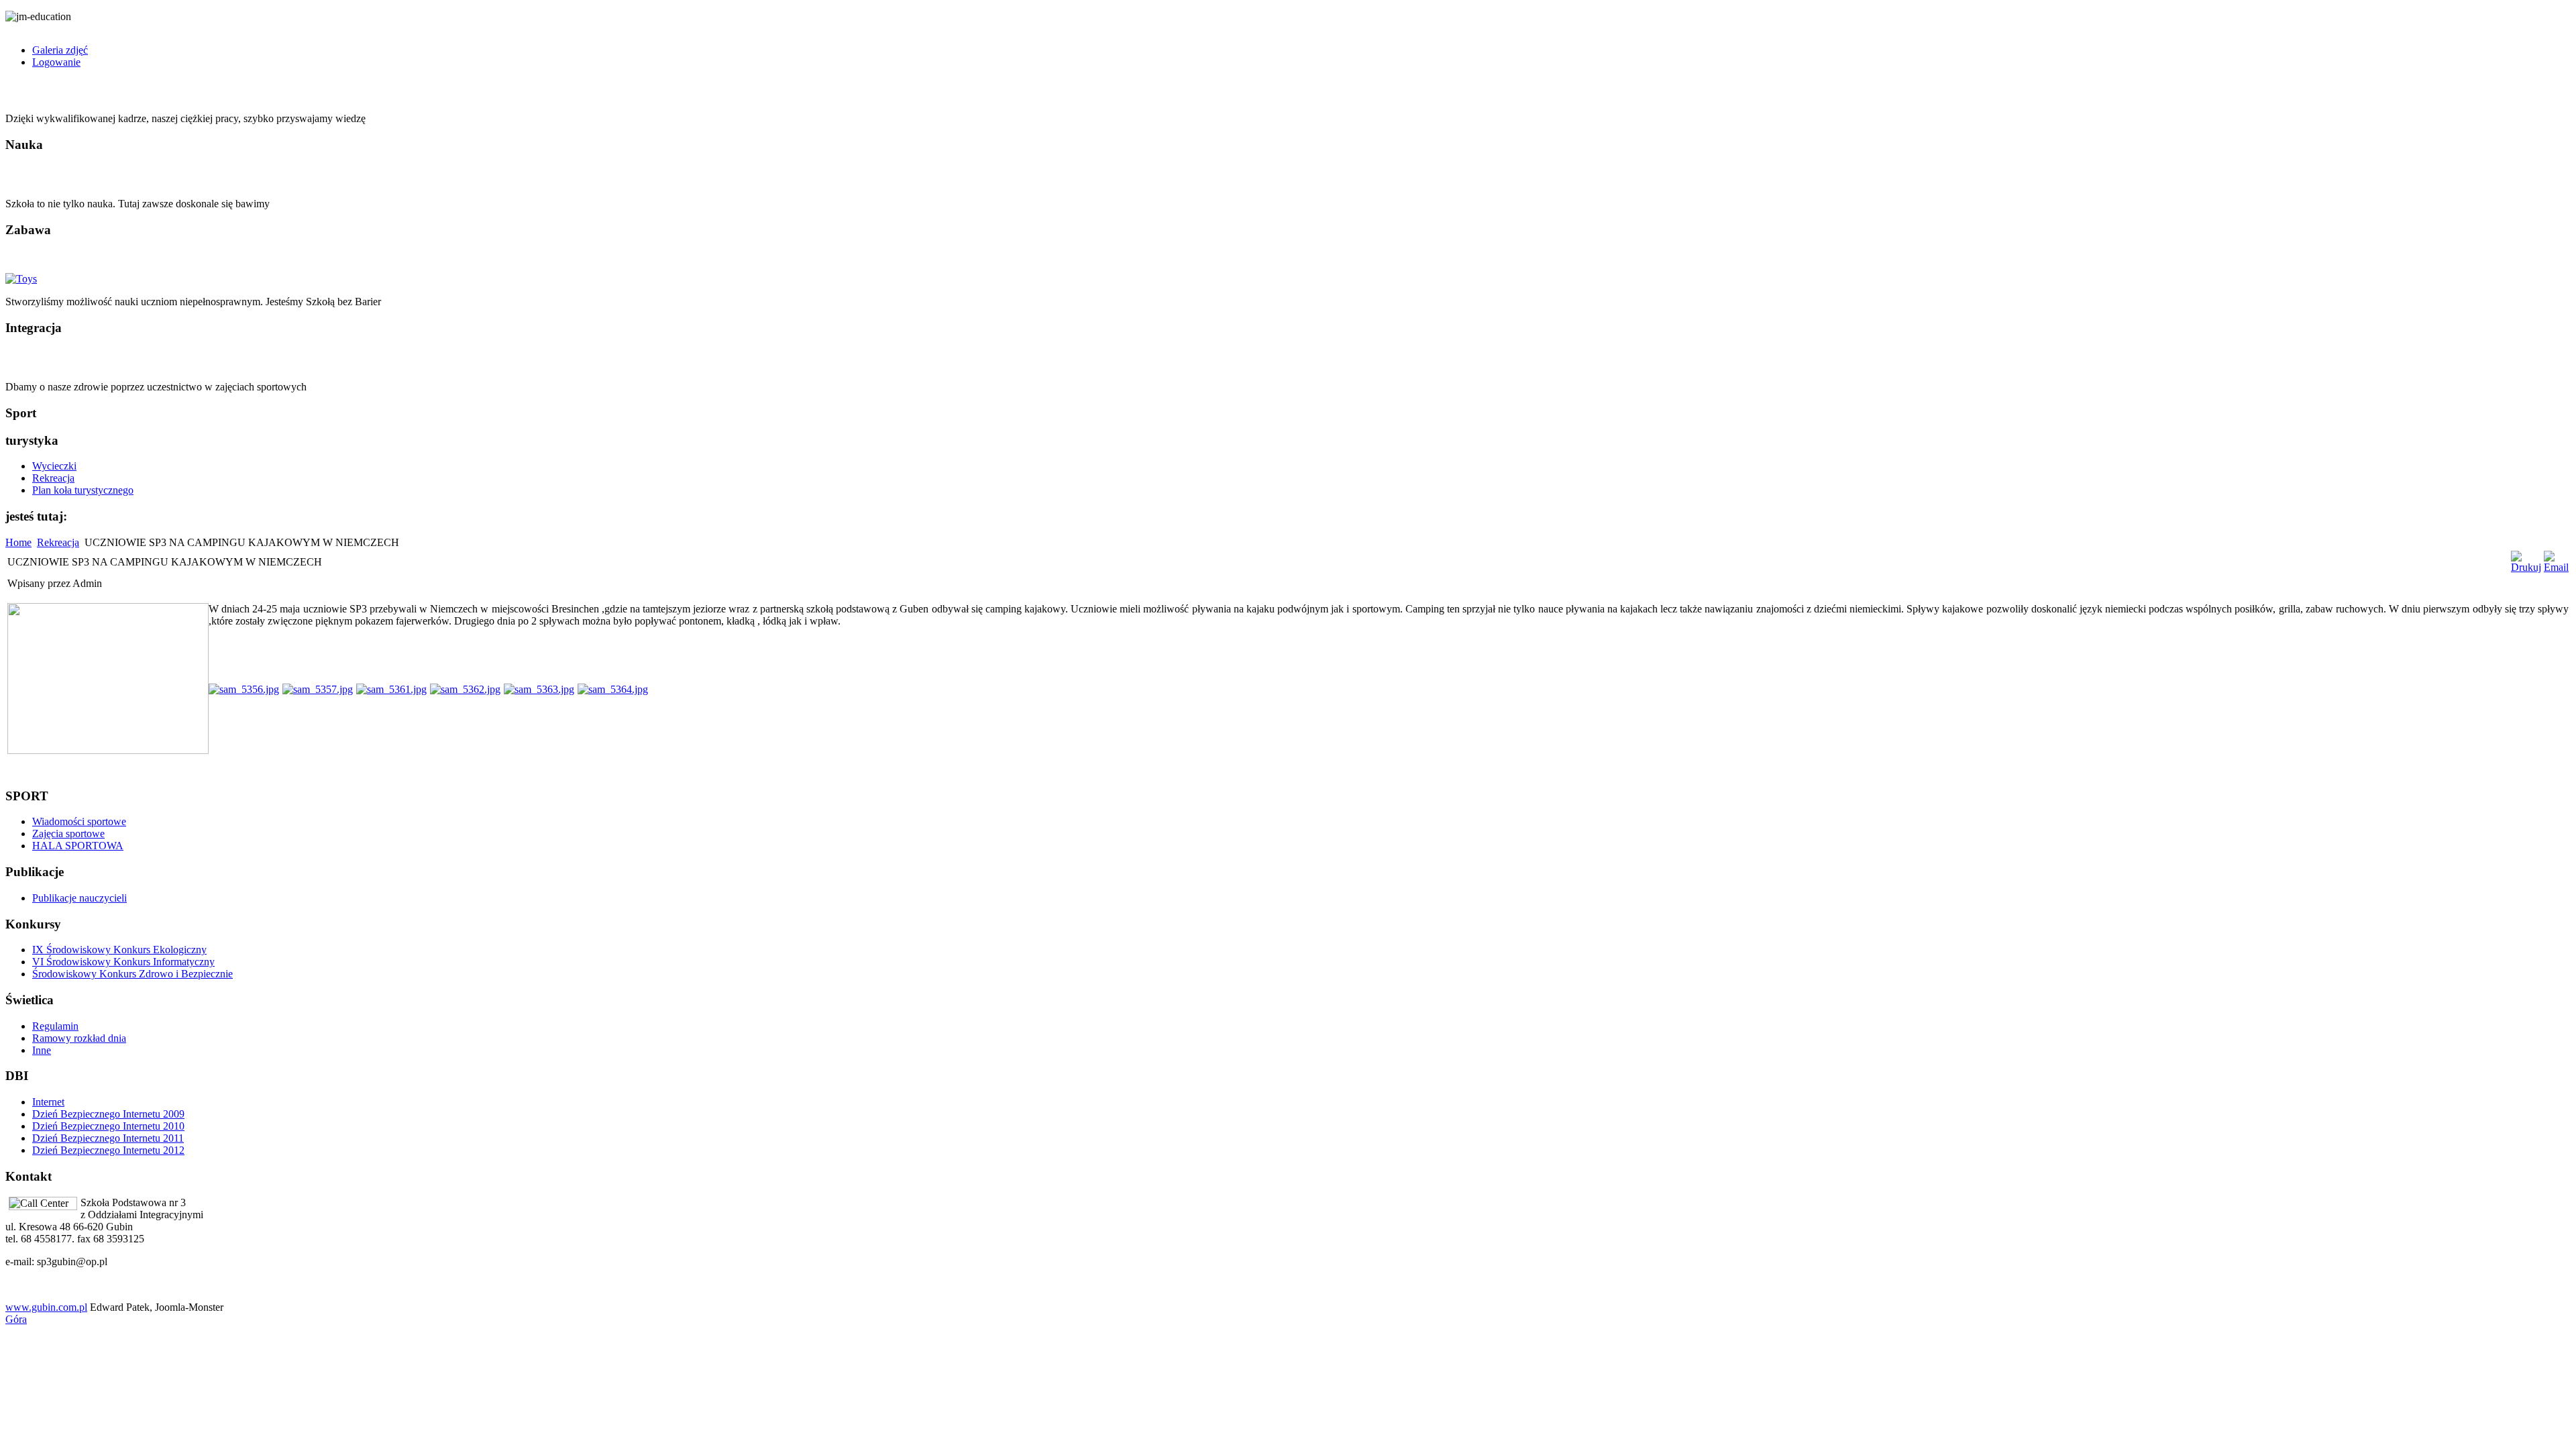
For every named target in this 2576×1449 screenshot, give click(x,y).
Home (18, 542)
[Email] (2556, 567)
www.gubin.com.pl (46, 1307)
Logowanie (56, 62)
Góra (16, 1319)
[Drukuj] (2526, 567)
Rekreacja (58, 542)
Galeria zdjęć (60, 50)
